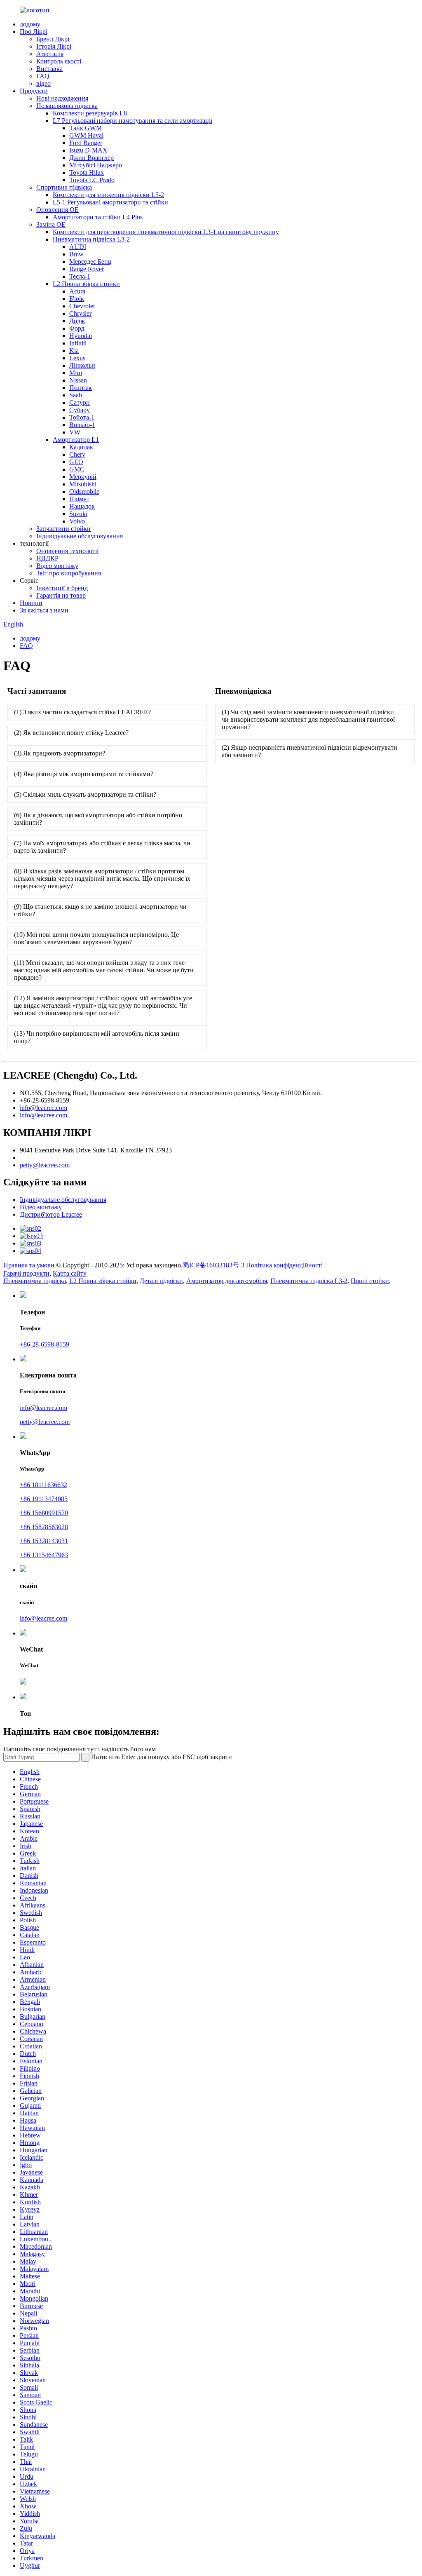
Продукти (34, 91)
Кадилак (81, 447)
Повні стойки (370, 1281)
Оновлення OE (57, 210)
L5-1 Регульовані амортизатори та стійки (110, 202)
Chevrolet (82, 306)
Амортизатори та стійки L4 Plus (98, 217)
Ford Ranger (86, 143)
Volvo (77, 521)
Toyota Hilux (87, 172)
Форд (77, 328)
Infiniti (78, 343)
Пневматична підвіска (35, 1281)
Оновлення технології (67, 551)
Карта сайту (70, 1273)
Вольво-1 (82, 425)
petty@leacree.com (45, 1165)
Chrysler (80, 313)
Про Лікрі (34, 32)
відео (43, 83)
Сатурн (80, 402)
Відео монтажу (57, 566)
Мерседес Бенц (90, 262)
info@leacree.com (43, 1108)
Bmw (76, 254)
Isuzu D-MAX (88, 150)
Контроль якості (59, 61)
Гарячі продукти (26, 1273)
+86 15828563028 (44, 1527)
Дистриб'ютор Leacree (51, 1214)
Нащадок (82, 506)
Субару (80, 410)
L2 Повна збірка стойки (86, 284)
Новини (31, 603)
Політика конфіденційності (284, 1265)
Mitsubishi (83, 484)
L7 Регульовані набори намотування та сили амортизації (132, 121)
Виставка (49, 69)
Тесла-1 (80, 276)
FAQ (43, 76)
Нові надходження (62, 98)
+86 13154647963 (44, 1555)
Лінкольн (82, 365)
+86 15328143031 (44, 1541)
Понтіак (81, 388)
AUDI (78, 247)
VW (75, 432)
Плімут (79, 499)
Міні (76, 373)
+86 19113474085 (44, 1499)
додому (30, 24)
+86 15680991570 (44, 1513)
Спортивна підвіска (64, 187)
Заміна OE (51, 224)
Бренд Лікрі (53, 39)
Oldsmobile (84, 492)
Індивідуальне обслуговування (80, 536)
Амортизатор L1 (76, 440)
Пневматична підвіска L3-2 (91, 239)
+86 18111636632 (43, 1485)
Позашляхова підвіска (67, 106)
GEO (76, 462)
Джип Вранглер (91, 158)
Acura (77, 291)
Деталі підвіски (161, 1281)
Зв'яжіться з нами (44, 610)
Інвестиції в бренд (62, 588)
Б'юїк (77, 299)
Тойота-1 (82, 417)
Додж (77, 321)
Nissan (78, 380)
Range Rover (87, 269)
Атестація (50, 54)
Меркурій (83, 477)
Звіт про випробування (69, 573)
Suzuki (78, 514)
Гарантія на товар (61, 595)
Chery (77, 454)
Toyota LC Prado (92, 180)
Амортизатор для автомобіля (227, 1281)
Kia (74, 351)
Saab (76, 395)
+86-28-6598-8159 (45, 1344)
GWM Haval (86, 135)
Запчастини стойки (63, 529)
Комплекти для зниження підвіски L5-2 (108, 195)
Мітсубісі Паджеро (96, 165)
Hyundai (81, 336)
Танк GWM (86, 128)
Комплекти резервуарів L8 (90, 113)
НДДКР (47, 558)
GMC (77, 469)
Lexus (77, 358)
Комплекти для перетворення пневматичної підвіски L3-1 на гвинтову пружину (166, 232)
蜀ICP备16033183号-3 (213, 1265)
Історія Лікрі (54, 46)
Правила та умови (29, 1265)
